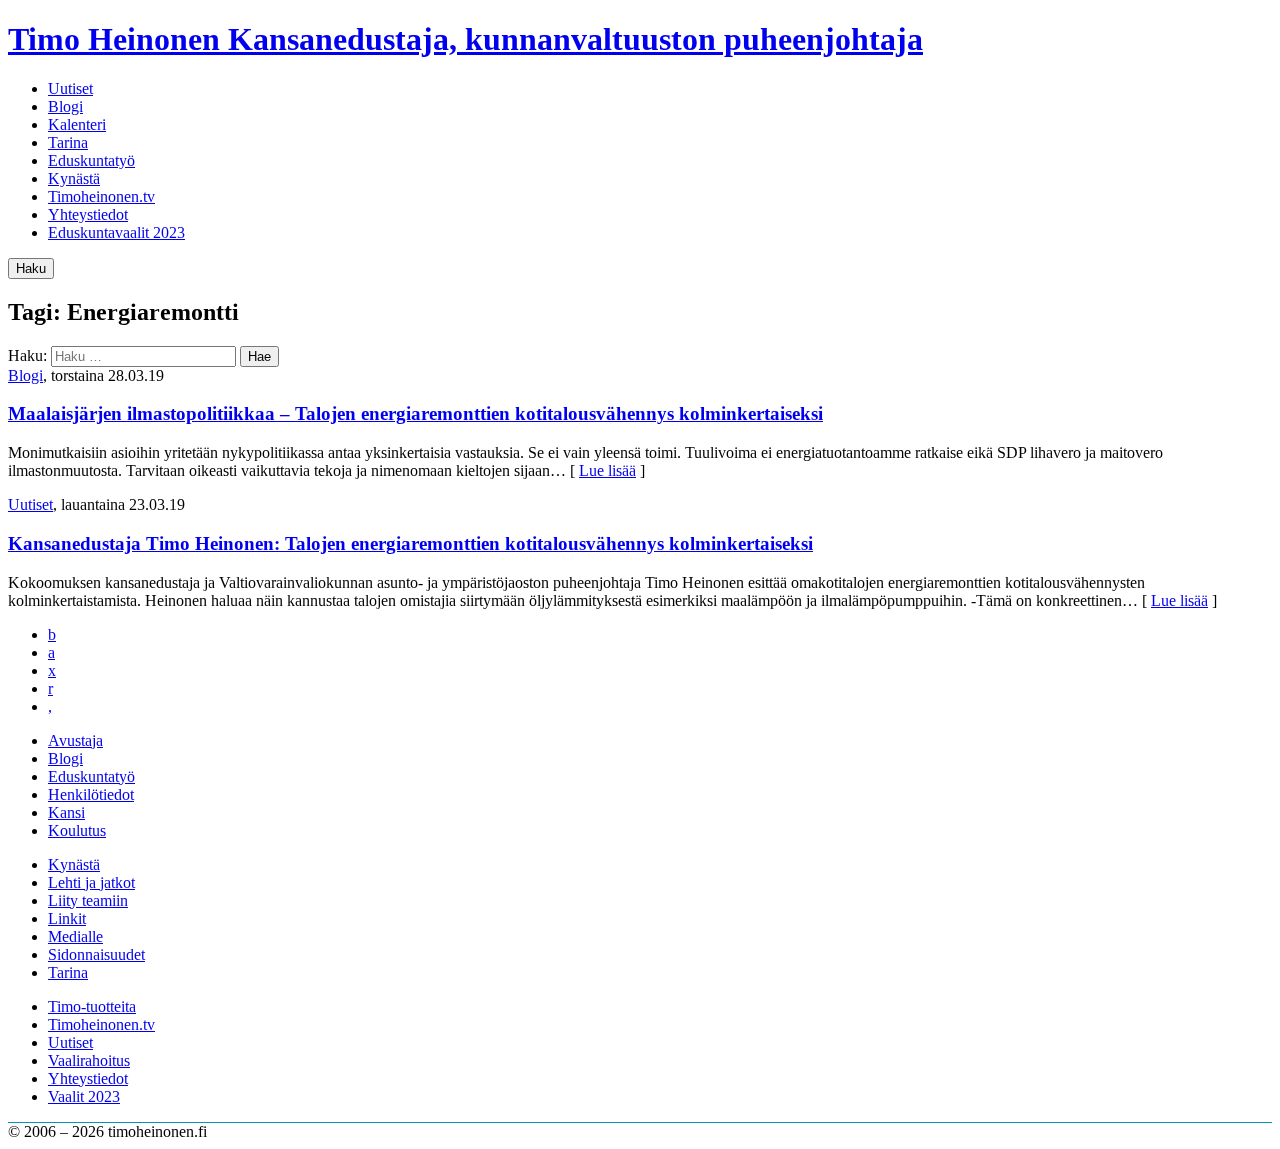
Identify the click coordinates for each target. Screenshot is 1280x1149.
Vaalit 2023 (84, 1096)
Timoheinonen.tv (101, 196)
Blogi (65, 106)
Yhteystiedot (88, 214)
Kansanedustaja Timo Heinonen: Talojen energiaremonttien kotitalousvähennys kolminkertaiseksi (410, 543)
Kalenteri (77, 124)
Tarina (68, 142)
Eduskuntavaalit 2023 (116, 232)
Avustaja (75, 740)
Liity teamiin (88, 900)
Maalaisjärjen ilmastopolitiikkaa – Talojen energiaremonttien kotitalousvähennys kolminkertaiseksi (415, 413)
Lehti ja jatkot (91, 882)
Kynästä (74, 178)
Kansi (66, 812)
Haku (31, 268)
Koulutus (77, 830)
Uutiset (70, 88)
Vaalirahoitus (89, 1060)
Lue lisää (607, 470)
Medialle (75, 936)
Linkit (67, 918)
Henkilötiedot (91, 794)
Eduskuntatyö (91, 160)
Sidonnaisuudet (96, 954)
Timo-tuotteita (92, 1006)
